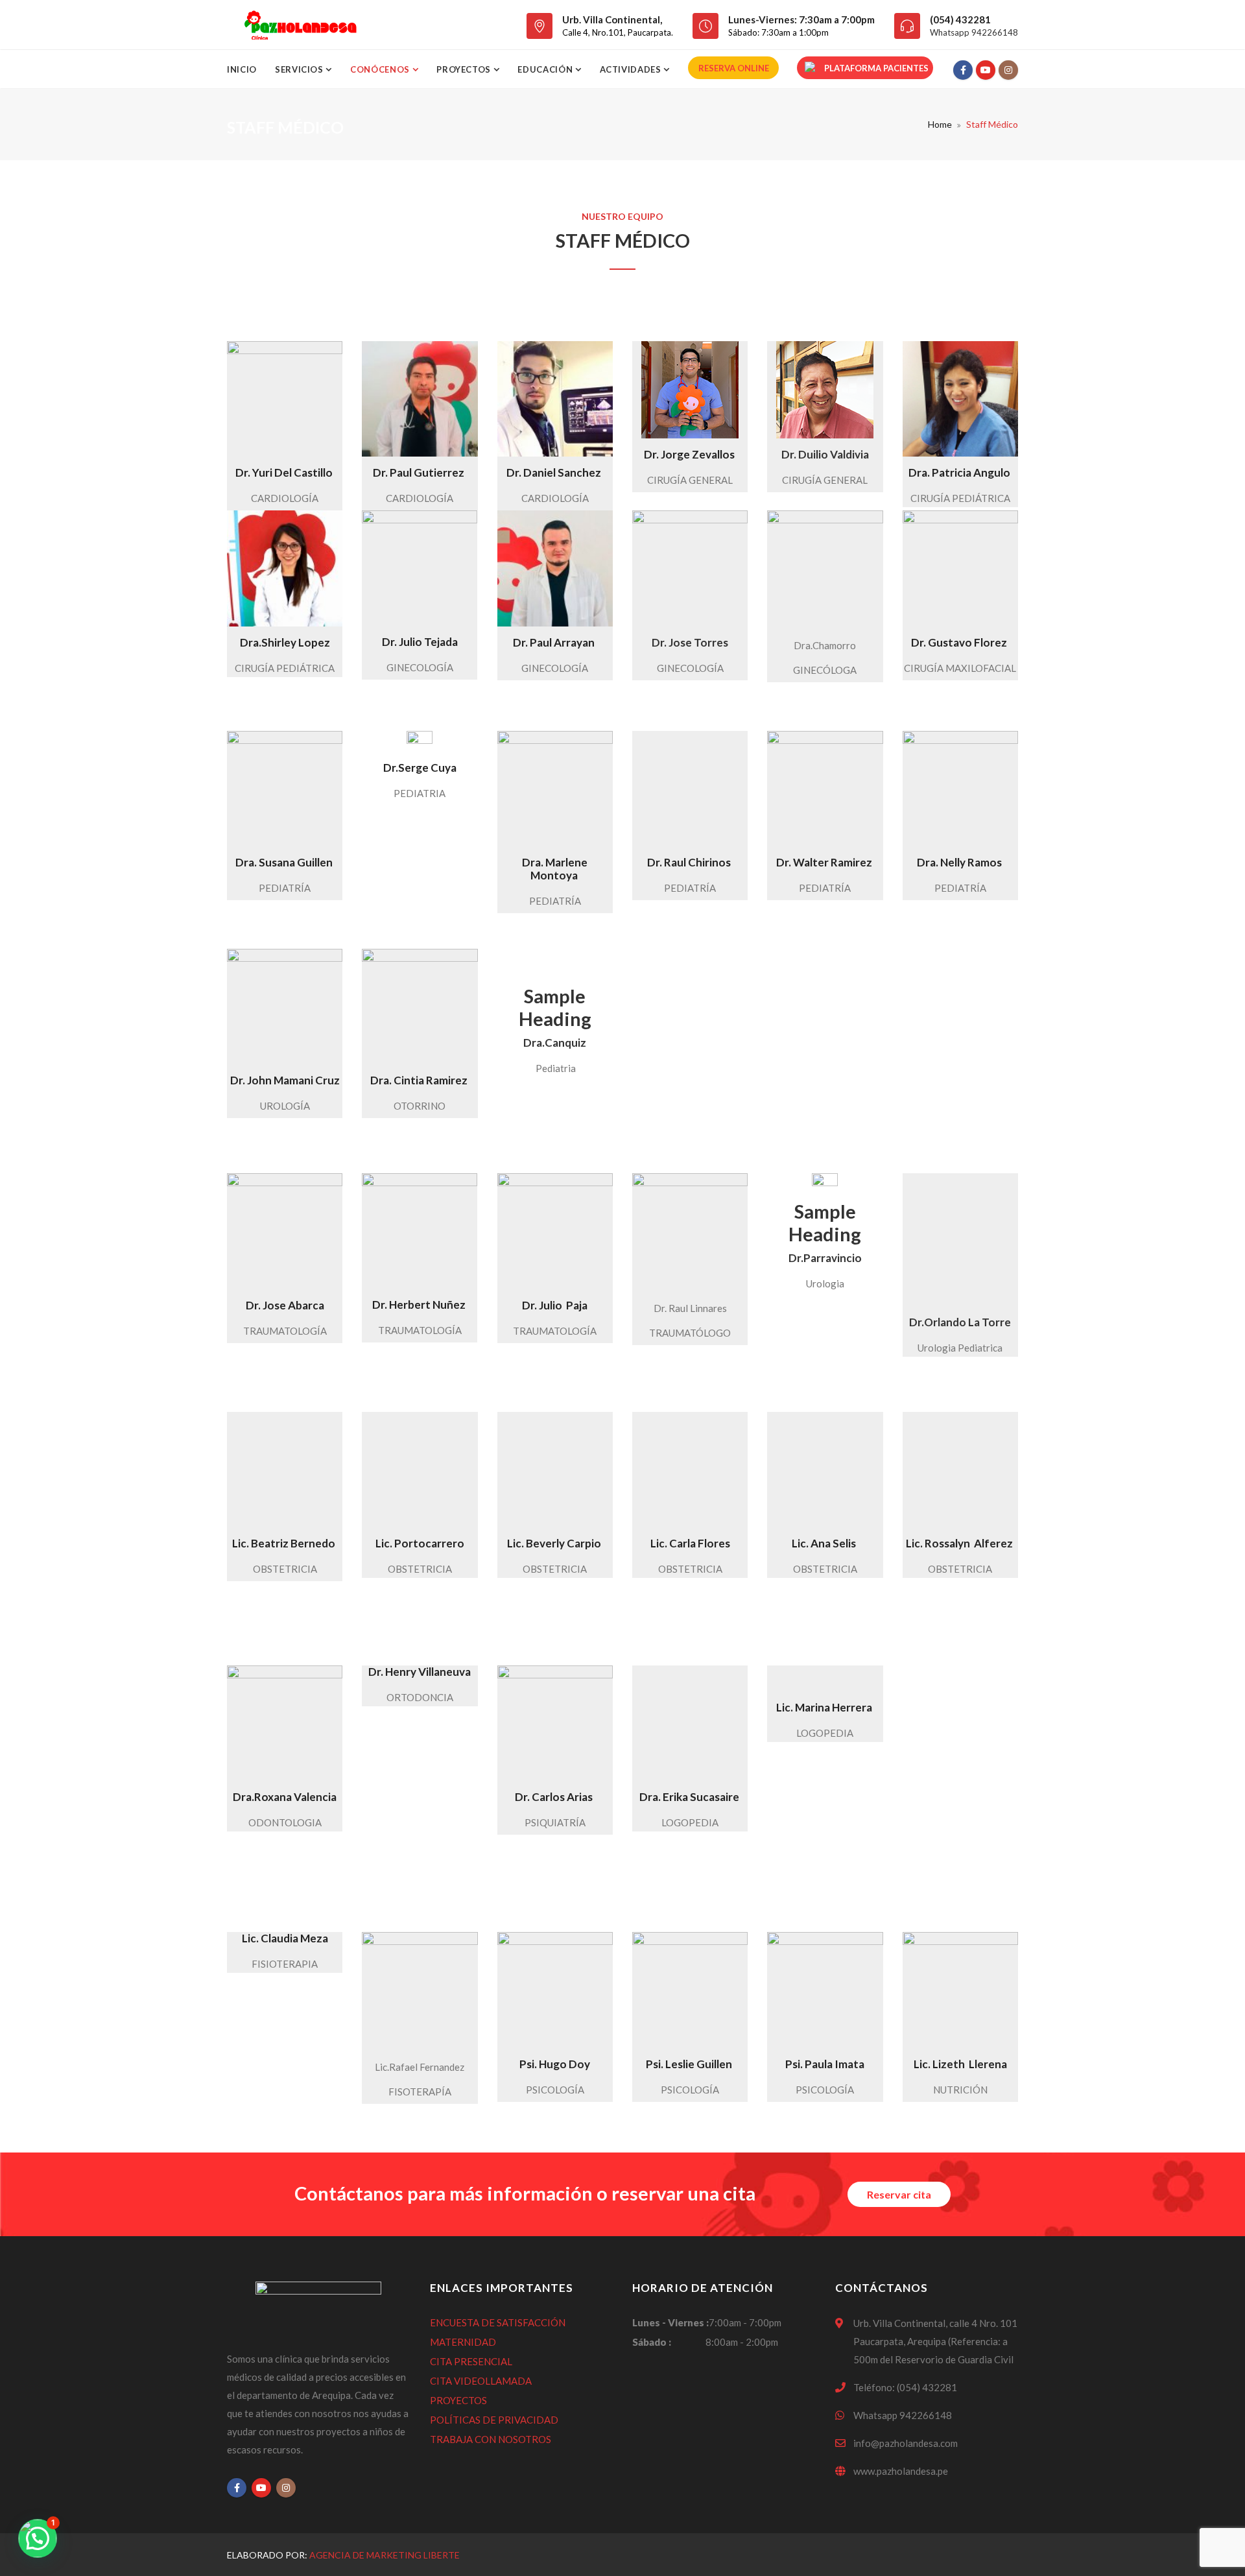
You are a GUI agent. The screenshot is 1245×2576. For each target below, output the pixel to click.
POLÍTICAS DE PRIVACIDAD (494, 2420)
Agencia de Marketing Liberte (385, 2555)
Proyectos (465, 69)
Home (940, 124)
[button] (38, 2538)
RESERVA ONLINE (734, 68)
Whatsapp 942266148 (974, 32)
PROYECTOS (458, 2400)
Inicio (242, 69)
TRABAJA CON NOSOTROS (491, 2439)
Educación (546, 69)
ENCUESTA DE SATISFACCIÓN (498, 2322)
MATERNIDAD (463, 2342)
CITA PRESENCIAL (471, 2361)
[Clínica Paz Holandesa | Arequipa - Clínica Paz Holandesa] (300, 25)
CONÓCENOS (381, 69)
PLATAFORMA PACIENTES (876, 68)
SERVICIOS (301, 69)
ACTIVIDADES (632, 69)
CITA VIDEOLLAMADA (481, 2381)
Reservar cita (899, 2194)
